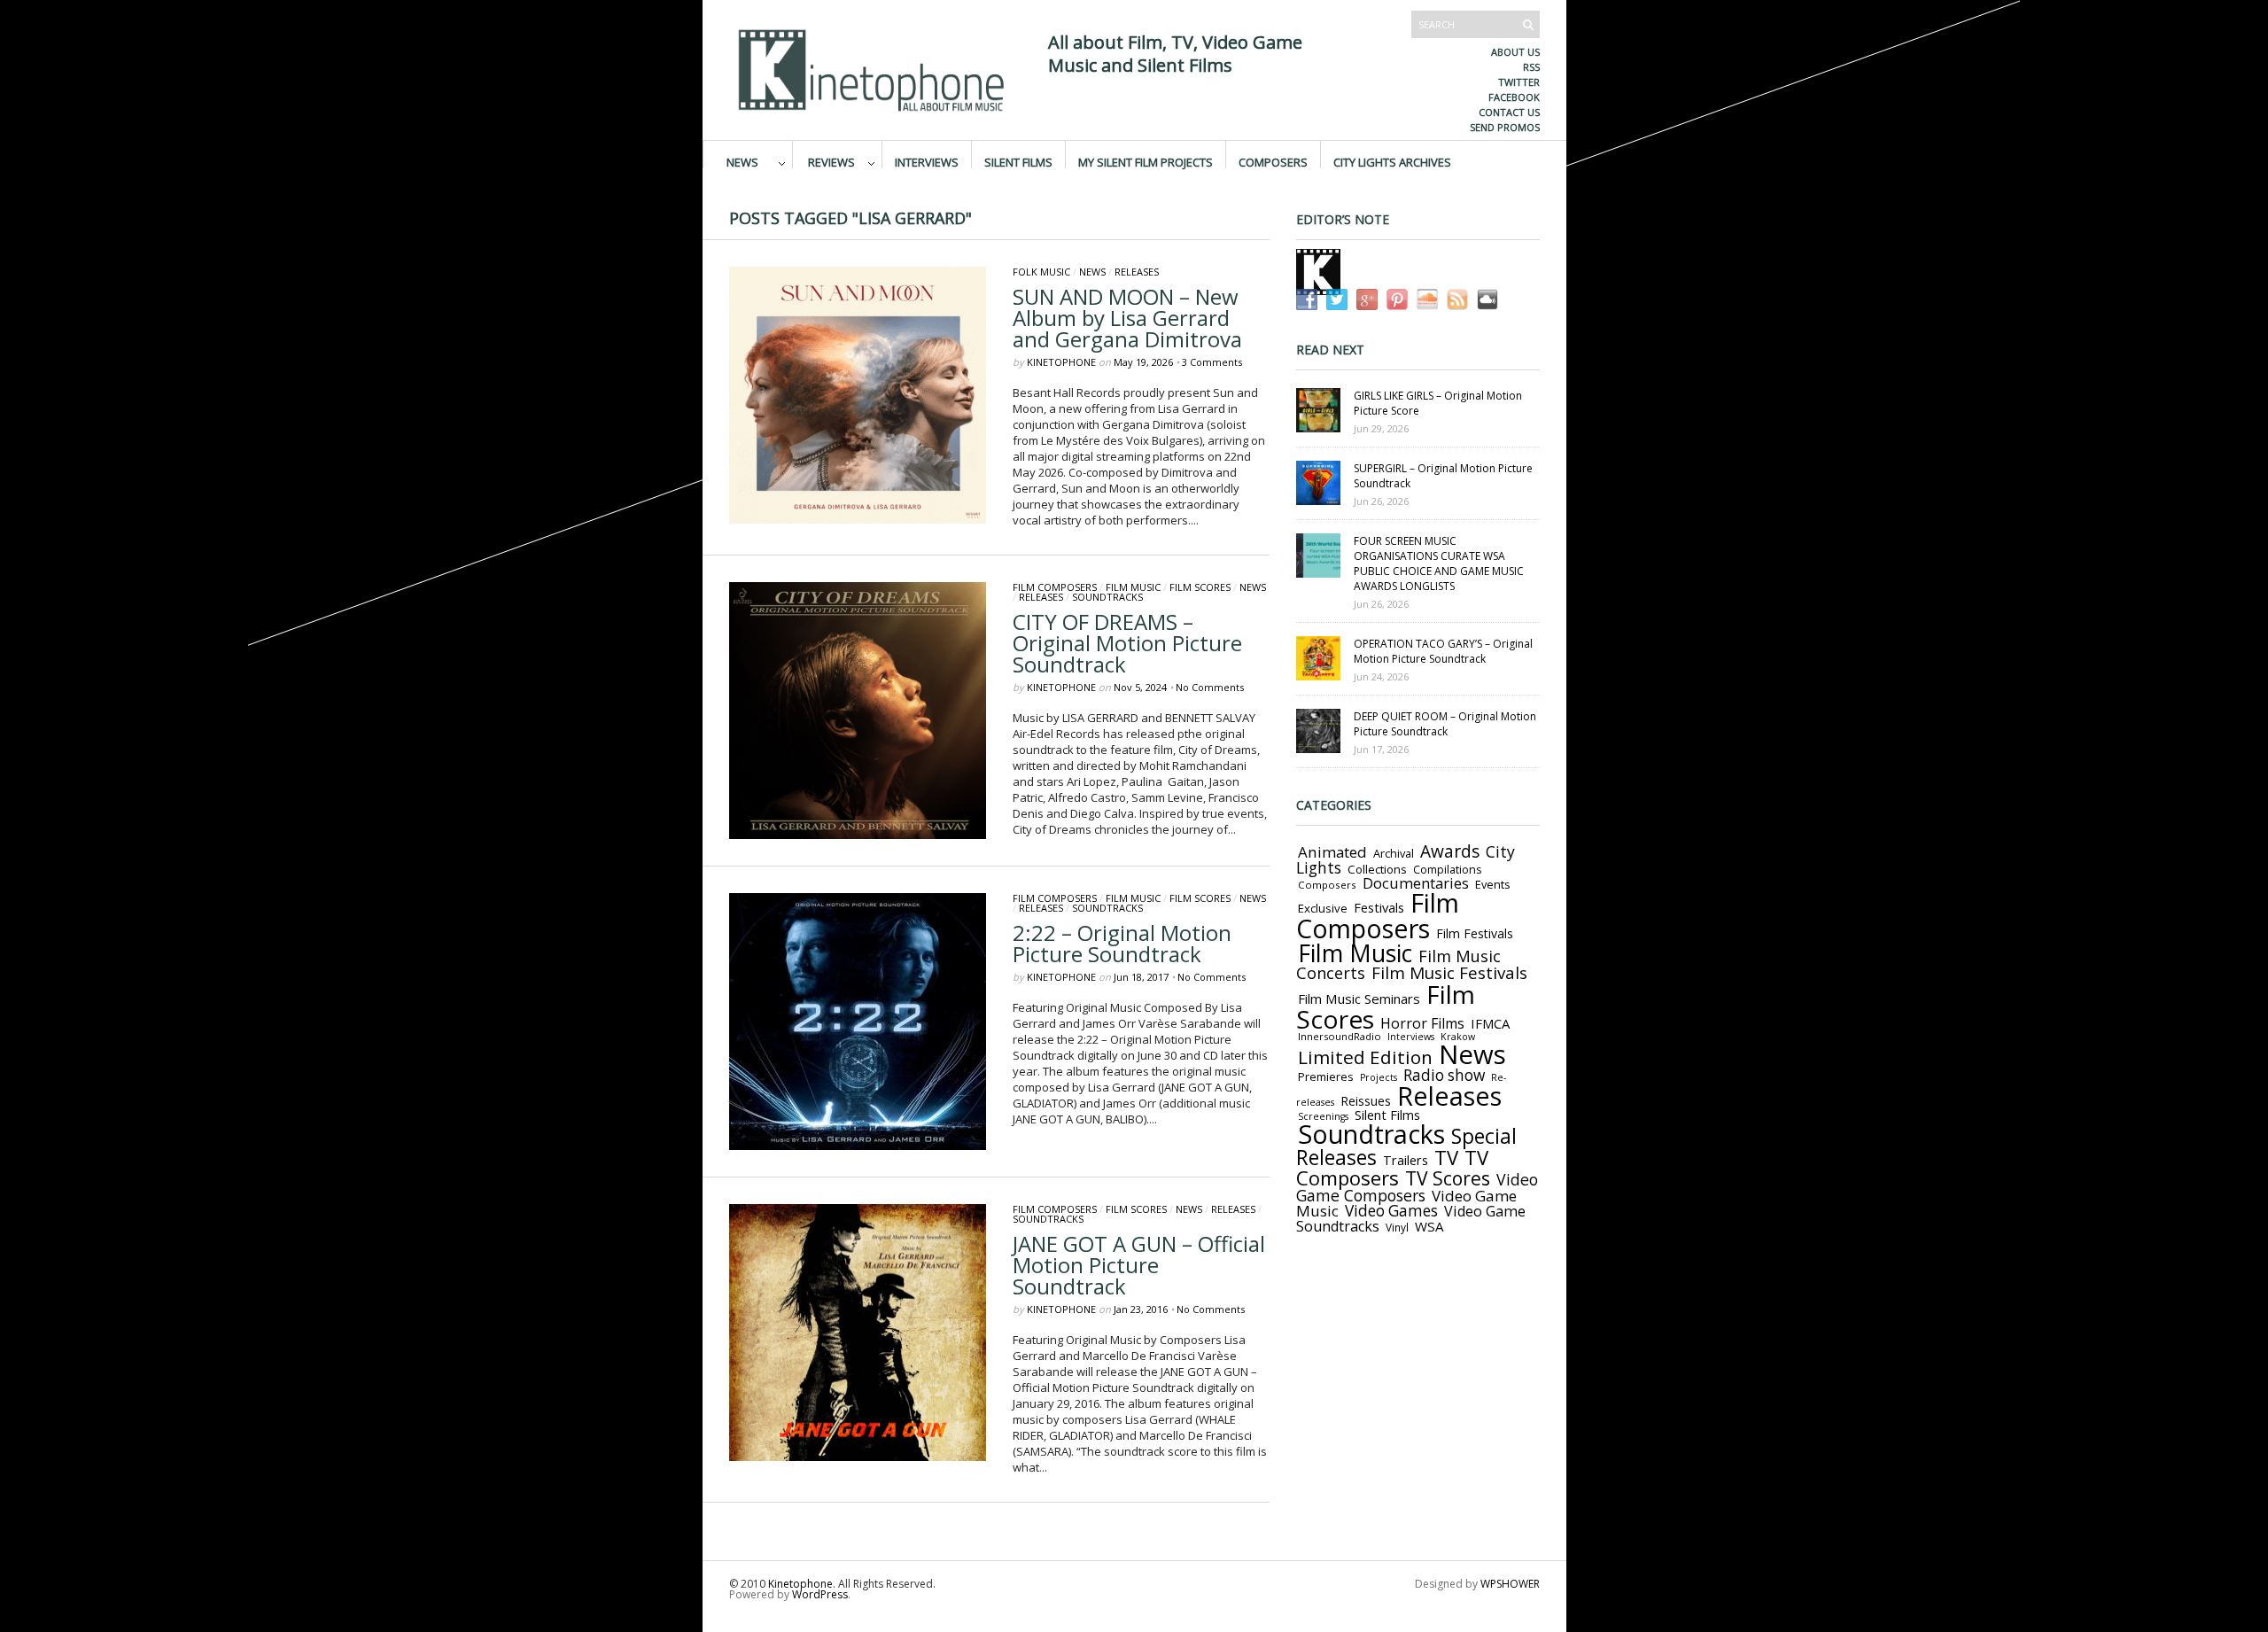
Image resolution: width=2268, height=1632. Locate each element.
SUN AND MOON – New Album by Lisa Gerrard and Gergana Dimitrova (1127, 318)
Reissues (1366, 1101)
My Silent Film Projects (1146, 161)
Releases (1137, 272)
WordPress (820, 1594)
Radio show (1444, 1075)
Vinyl (1397, 1227)
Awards (1450, 851)
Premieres (1326, 1076)
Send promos (1505, 127)
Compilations (1447, 870)
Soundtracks (1107, 597)
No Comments (1210, 687)
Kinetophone (1061, 362)
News (742, 161)
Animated (1332, 852)
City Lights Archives (1392, 161)
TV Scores (1448, 1178)
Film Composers (1055, 587)
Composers (1273, 161)
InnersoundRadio (1340, 1036)
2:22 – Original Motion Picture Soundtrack (1122, 943)
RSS (1531, 67)
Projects (1379, 1077)
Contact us (1509, 112)
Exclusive (1323, 908)
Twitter (1519, 82)
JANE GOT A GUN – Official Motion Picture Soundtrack (1139, 1265)
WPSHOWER (1510, 1584)
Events (1493, 884)
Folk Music (1041, 272)
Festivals (1379, 907)
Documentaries (1416, 883)
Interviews (927, 161)
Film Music (1133, 587)
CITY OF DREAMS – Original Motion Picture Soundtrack (1127, 643)
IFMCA (1490, 1023)
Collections (1377, 869)
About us (1515, 52)
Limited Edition (1365, 1057)
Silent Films (1018, 161)
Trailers (1406, 1160)
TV (1446, 1158)
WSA (1429, 1226)
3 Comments (1212, 362)
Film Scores (1200, 587)
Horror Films (1422, 1023)
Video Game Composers (1417, 1187)
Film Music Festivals (1449, 973)
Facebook (1514, 97)
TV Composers (1392, 1167)
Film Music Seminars (1359, 999)
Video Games (1391, 1211)
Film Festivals (1475, 933)
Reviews (831, 161)
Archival (1394, 853)
